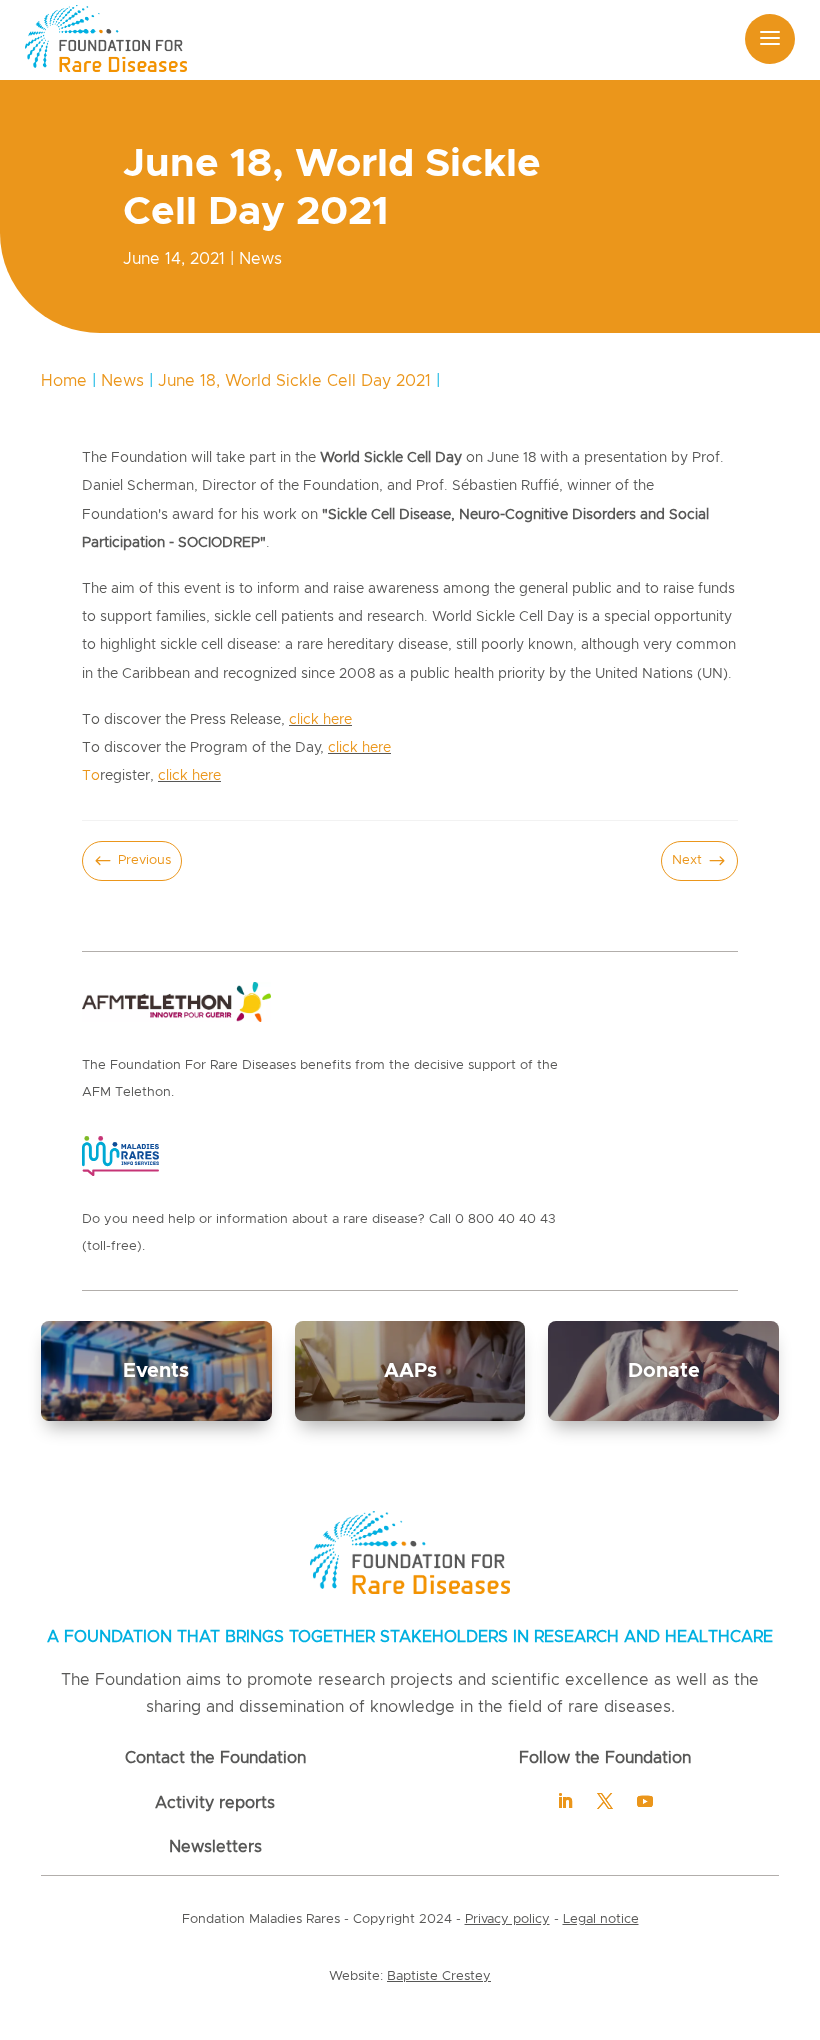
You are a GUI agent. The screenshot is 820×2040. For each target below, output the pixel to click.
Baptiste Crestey (439, 1976)
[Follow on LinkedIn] (565, 1801)
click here (320, 720)
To (91, 776)
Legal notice (601, 1919)
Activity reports (215, 1803)
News (260, 259)
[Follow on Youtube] (645, 1801)
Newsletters (215, 1847)
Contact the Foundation (215, 1758)
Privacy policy (507, 1919)
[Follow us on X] (605, 1801)
